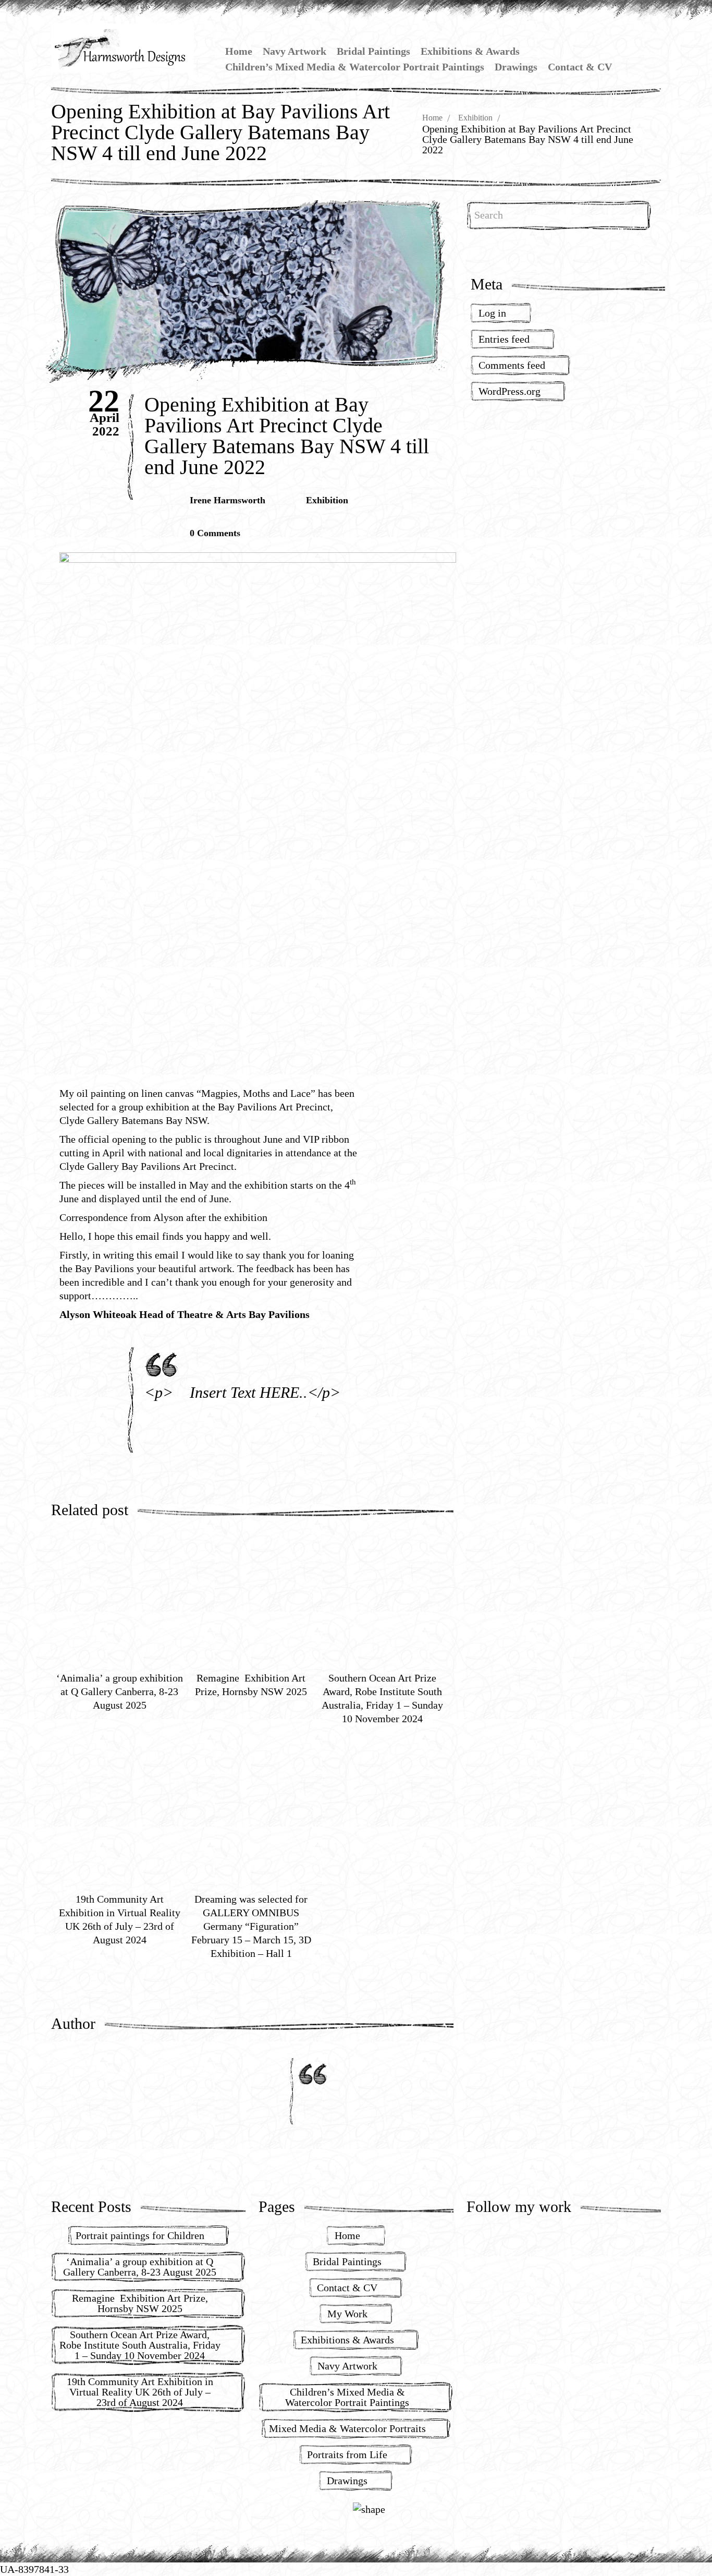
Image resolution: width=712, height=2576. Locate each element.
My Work (347, 2314)
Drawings (516, 67)
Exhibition (475, 118)
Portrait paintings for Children (140, 2235)
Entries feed (504, 339)
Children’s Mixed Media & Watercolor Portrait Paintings (355, 67)
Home (239, 51)
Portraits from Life (347, 2454)
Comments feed (512, 365)
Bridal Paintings (373, 51)
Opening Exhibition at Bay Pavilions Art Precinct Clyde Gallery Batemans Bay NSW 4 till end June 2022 (287, 436)
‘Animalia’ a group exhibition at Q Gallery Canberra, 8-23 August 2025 (120, 1691)
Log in (492, 313)
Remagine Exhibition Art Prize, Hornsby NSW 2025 (140, 2303)
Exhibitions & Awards (470, 51)
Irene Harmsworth (228, 500)
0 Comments (215, 533)
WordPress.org (510, 391)
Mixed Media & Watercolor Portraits (347, 2428)
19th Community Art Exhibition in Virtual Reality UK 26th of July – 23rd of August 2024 (140, 2392)
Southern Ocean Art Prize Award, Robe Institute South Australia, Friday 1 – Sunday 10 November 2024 (140, 2345)
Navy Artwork (294, 51)
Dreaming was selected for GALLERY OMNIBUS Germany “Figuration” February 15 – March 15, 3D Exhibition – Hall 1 (251, 1926)
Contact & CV (580, 67)
